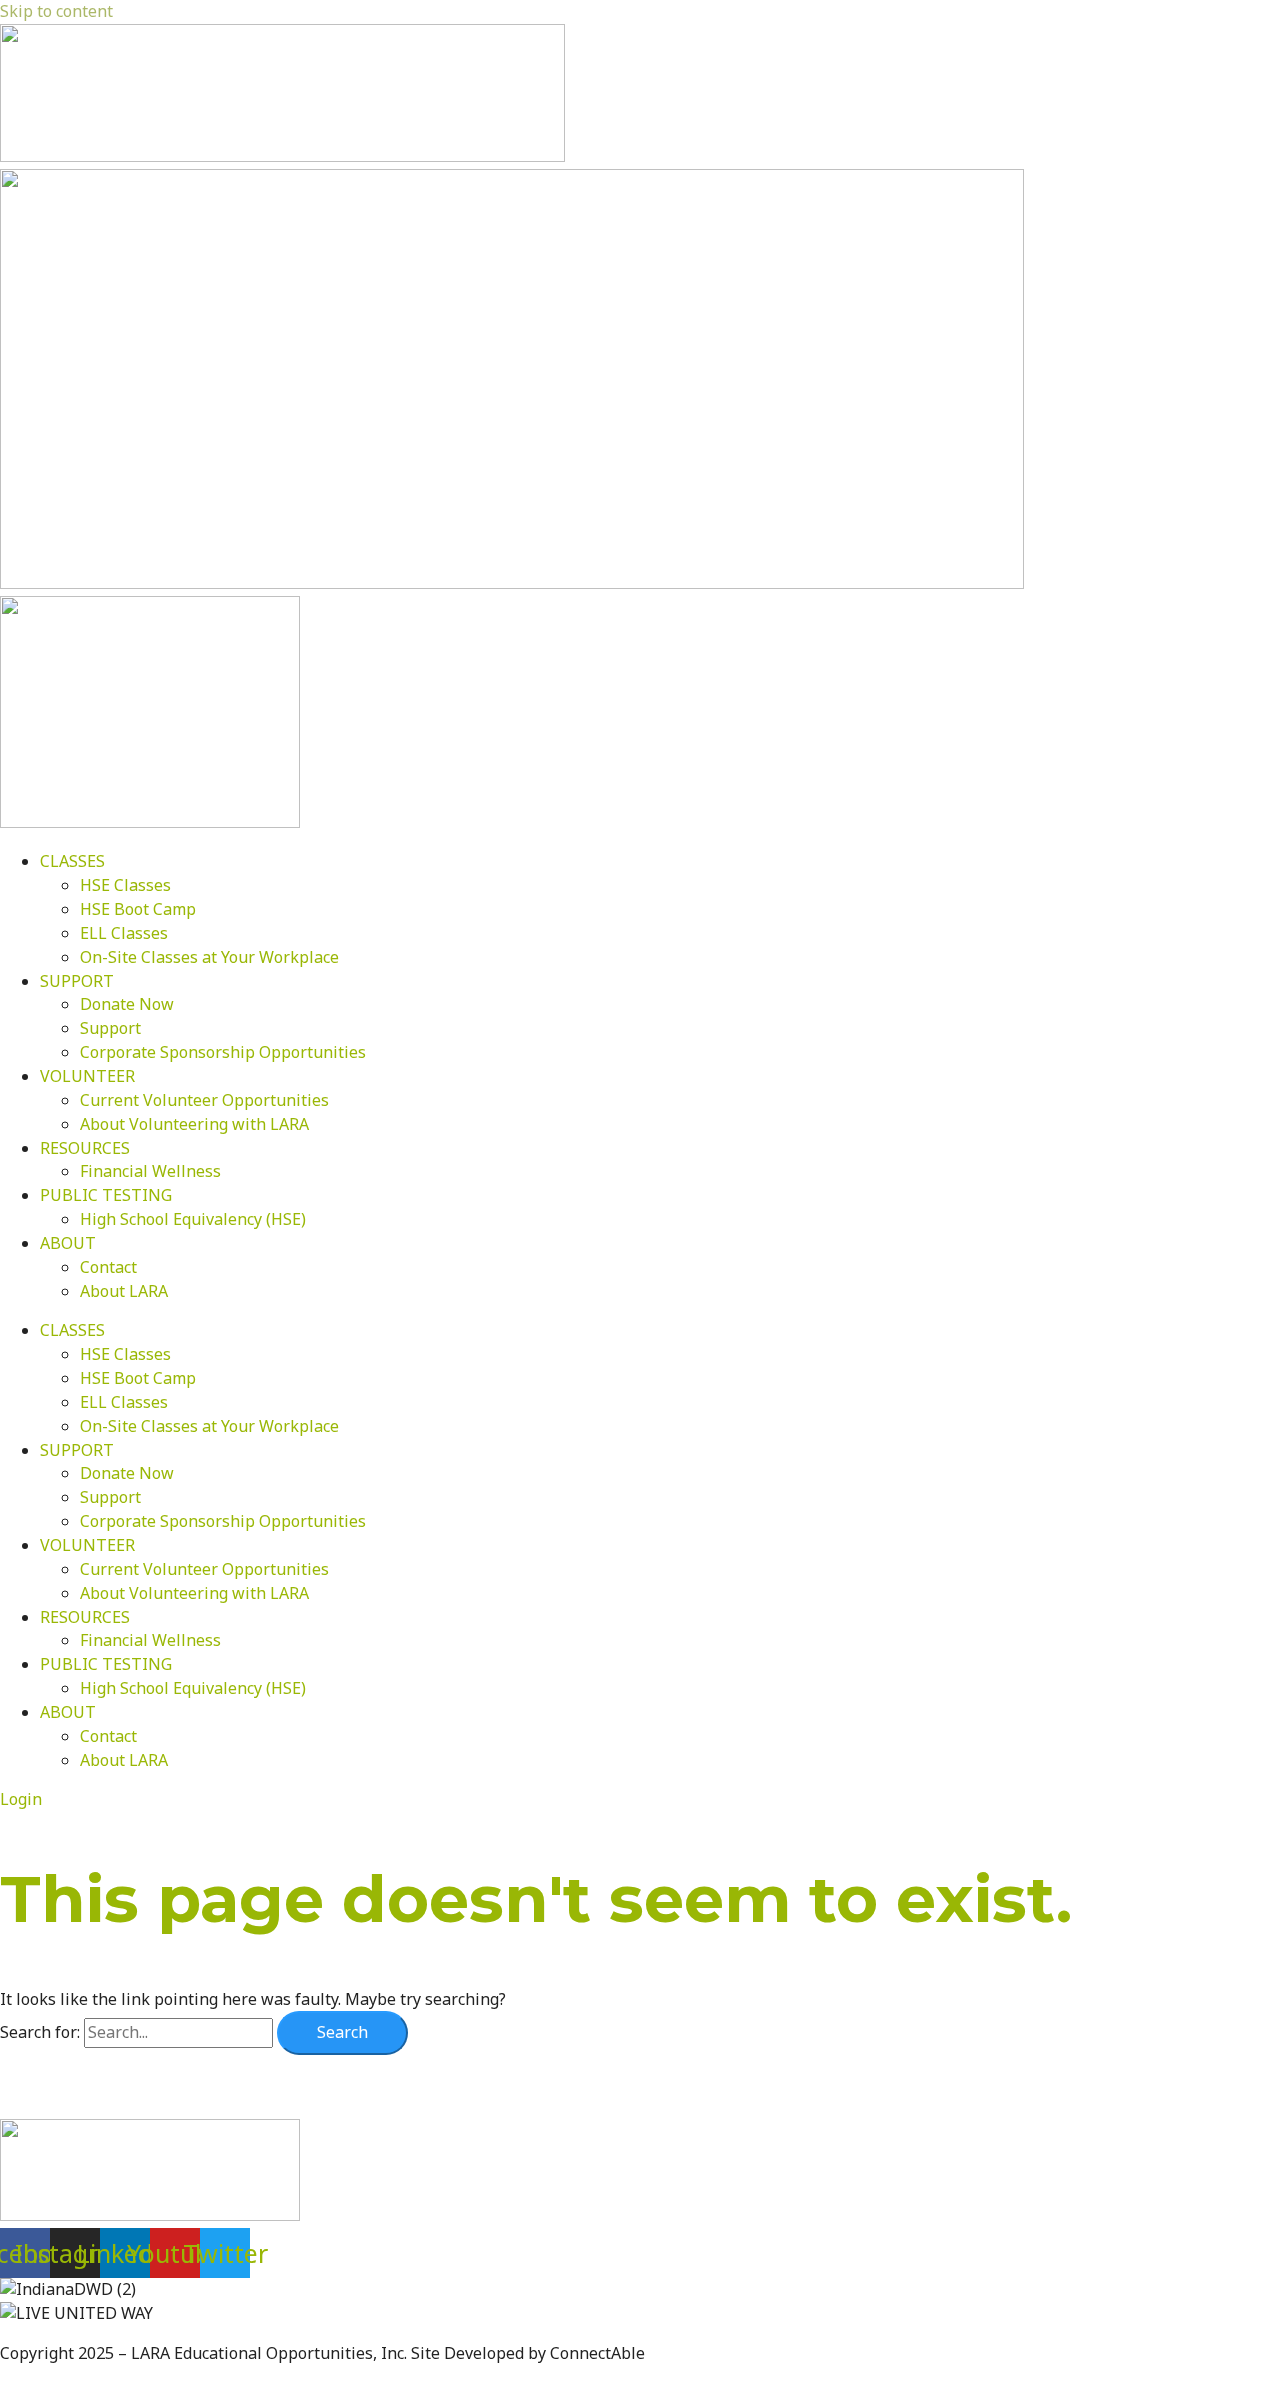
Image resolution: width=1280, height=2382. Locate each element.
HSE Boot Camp (138, 909)
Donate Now (127, 1004)
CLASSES (72, 861)
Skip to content (56, 11)
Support (110, 1028)
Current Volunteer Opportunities (204, 1100)
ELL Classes (124, 933)
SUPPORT (77, 981)
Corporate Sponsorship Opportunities (223, 1052)
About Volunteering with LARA (194, 1124)
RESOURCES (85, 1148)
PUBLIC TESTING (106, 1195)
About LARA (124, 1291)
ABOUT (68, 1243)
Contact (108, 1267)
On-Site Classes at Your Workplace (209, 957)
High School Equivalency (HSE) (193, 1219)
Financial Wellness (150, 1171)
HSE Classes (125, 885)
